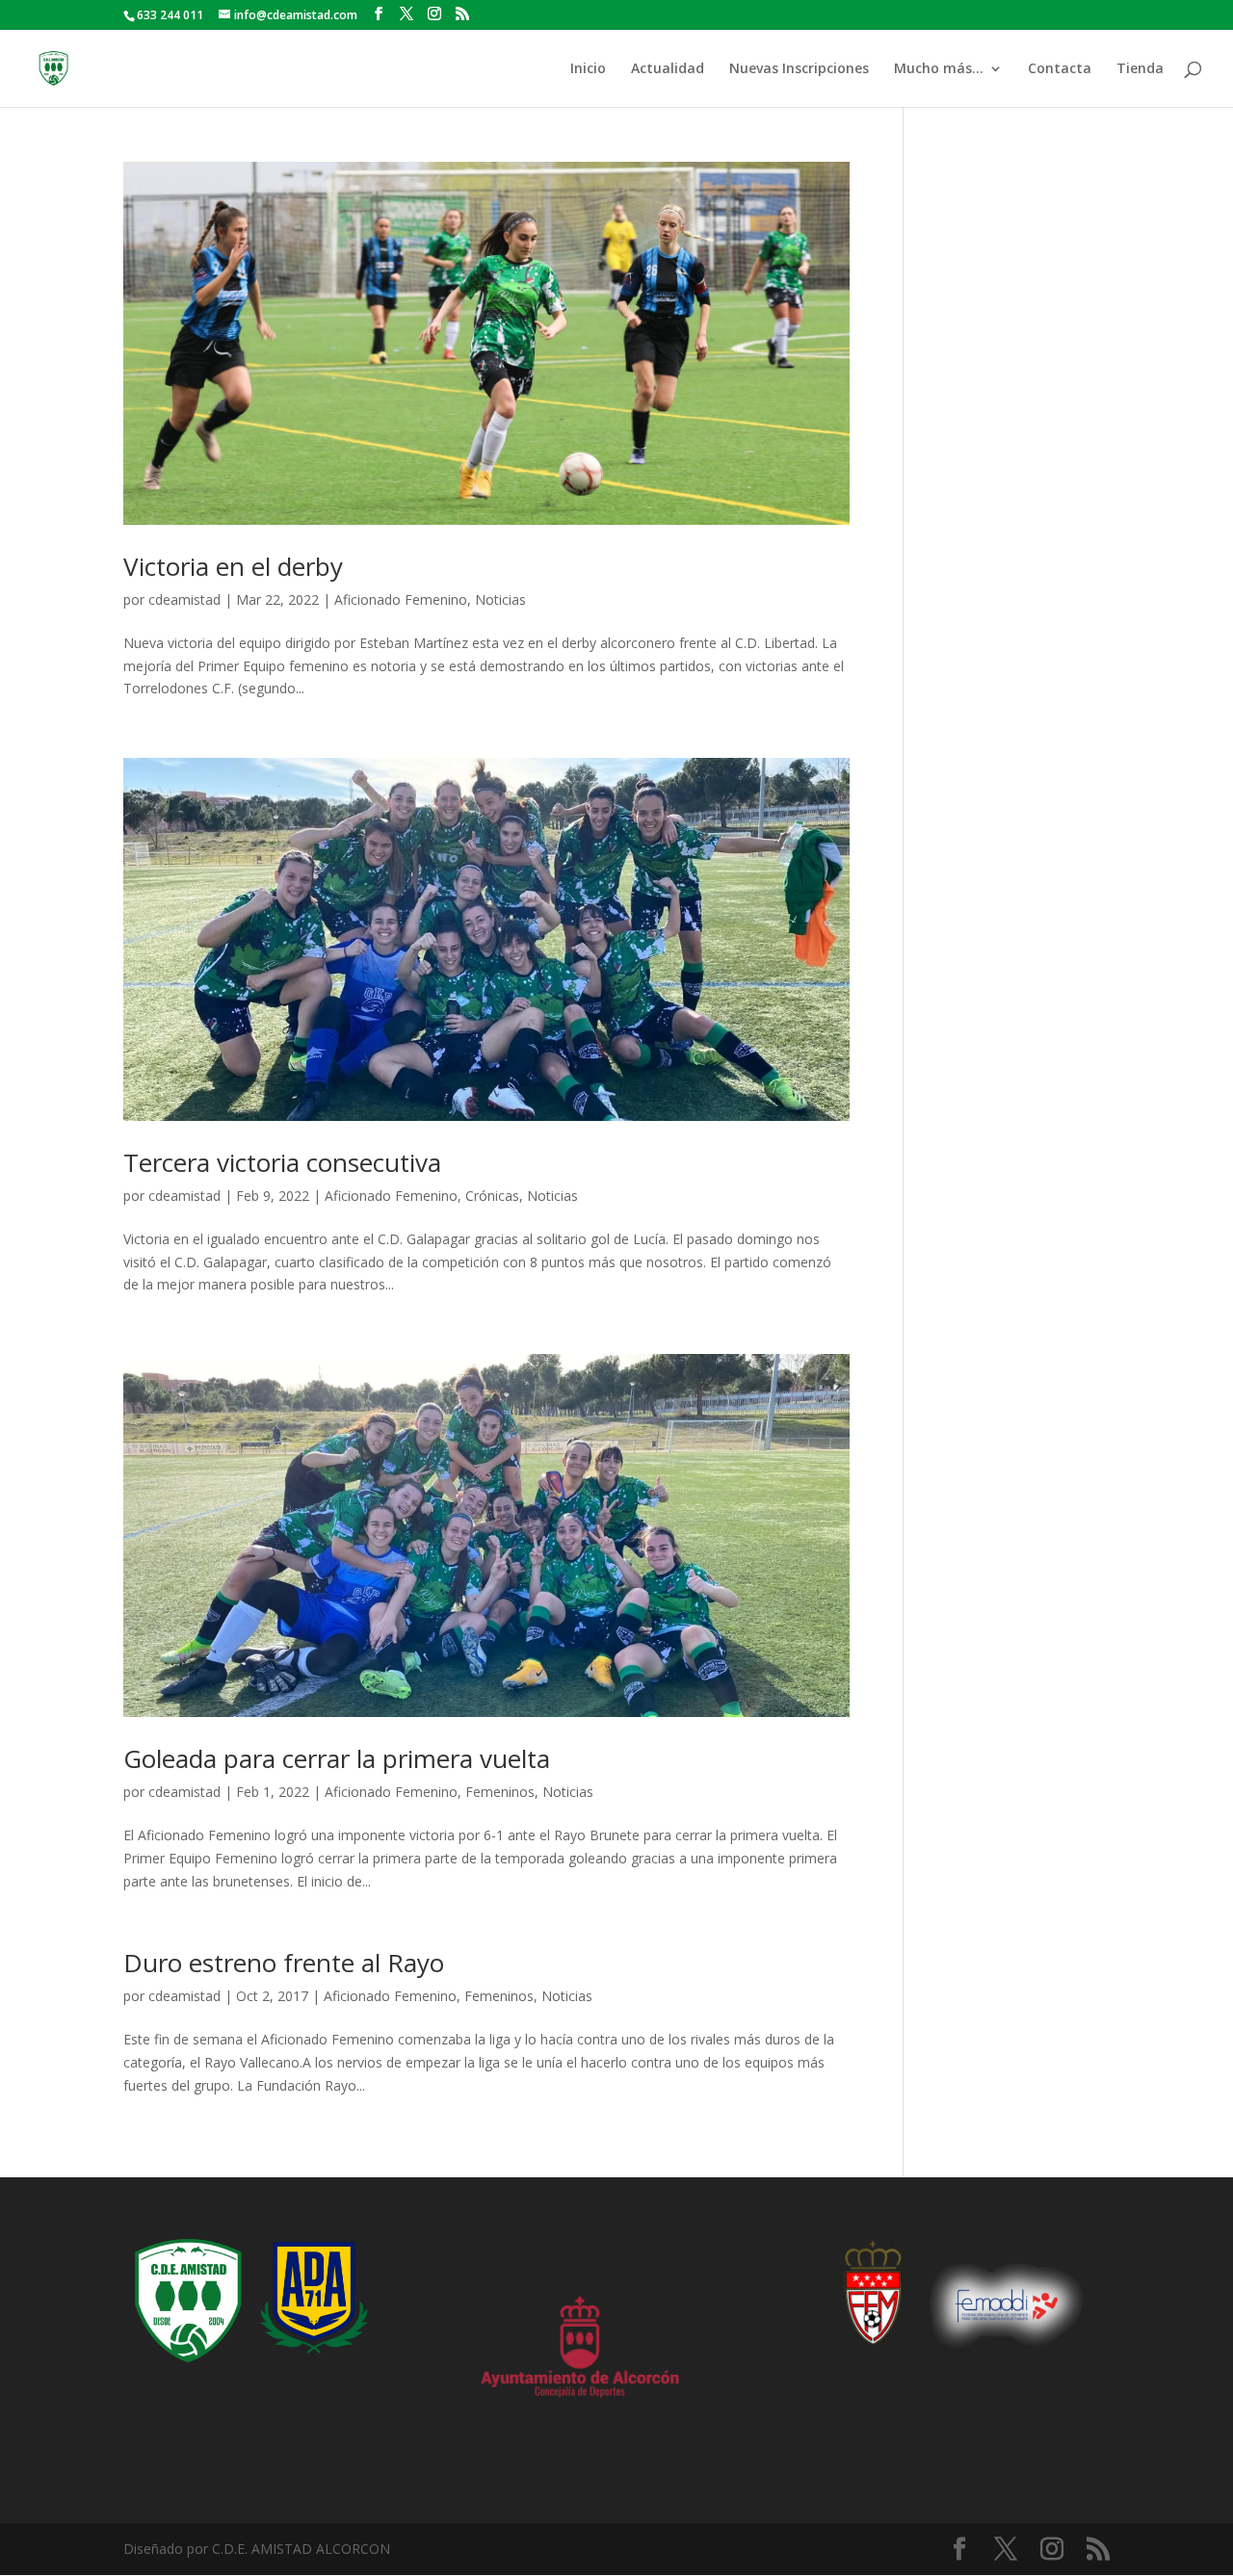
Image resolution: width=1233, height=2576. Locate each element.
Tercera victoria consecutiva (282, 1162)
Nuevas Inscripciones (799, 69)
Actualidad (668, 69)
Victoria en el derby (233, 566)
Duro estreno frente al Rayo (284, 1963)
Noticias (500, 599)
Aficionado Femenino (401, 599)
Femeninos (500, 1792)
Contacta (1060, 69)
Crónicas (492, 1196)
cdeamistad (184, 599)
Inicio (588, 69)
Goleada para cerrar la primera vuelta (337, 1758)
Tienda (1140, 69)
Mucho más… (939, 69)
